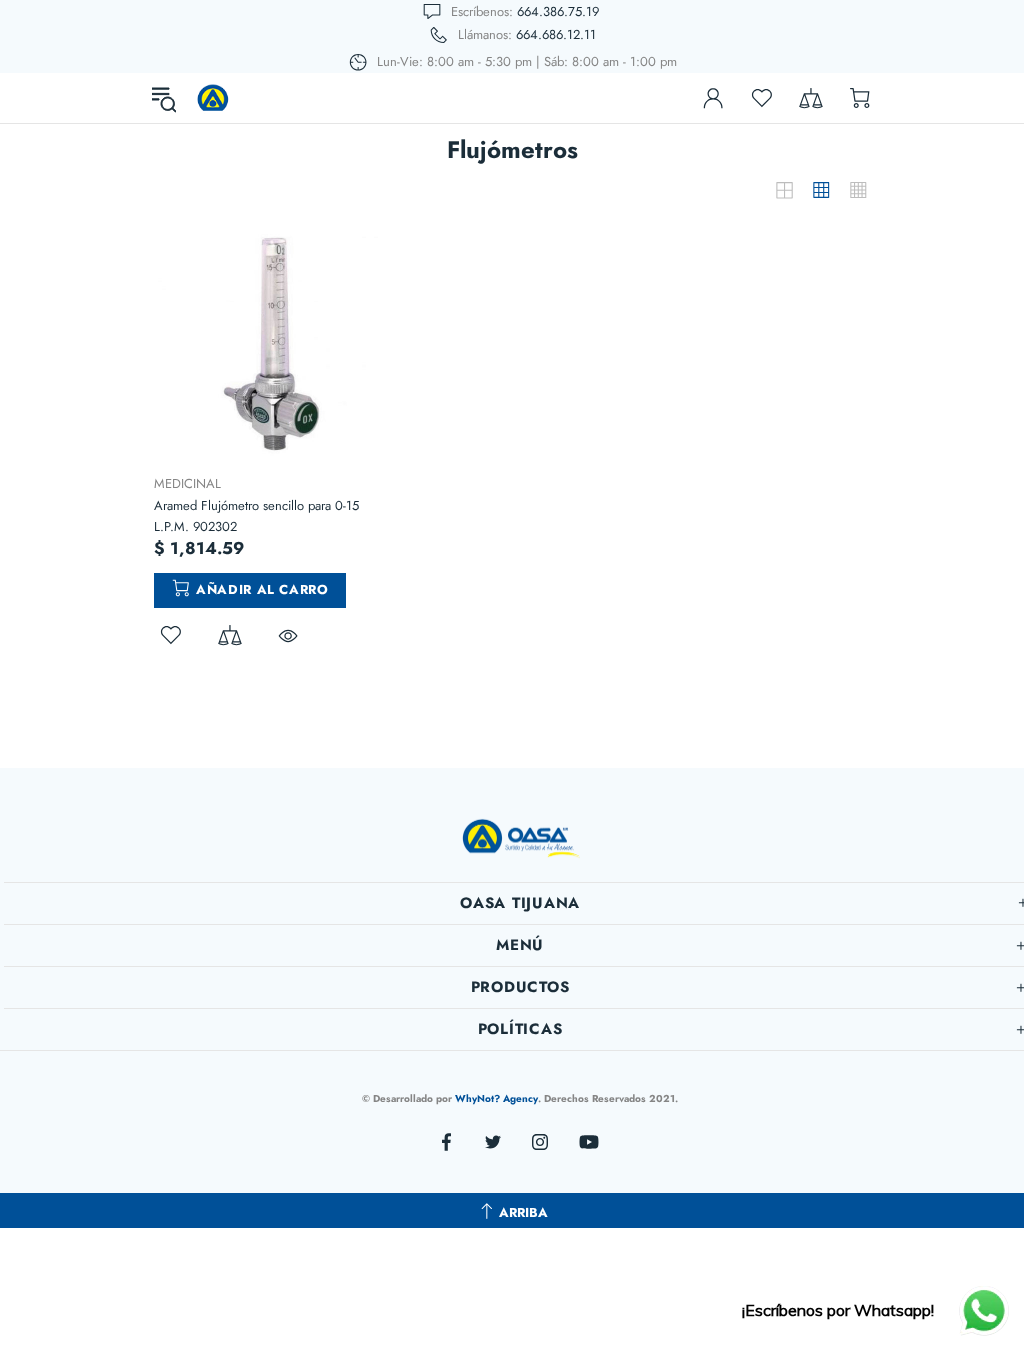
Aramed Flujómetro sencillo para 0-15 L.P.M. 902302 (256, 516)
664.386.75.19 (558, 11)
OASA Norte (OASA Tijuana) (213, 98)
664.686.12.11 (556, 34)
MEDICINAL (187, 483)
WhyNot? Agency (496, 1098)
